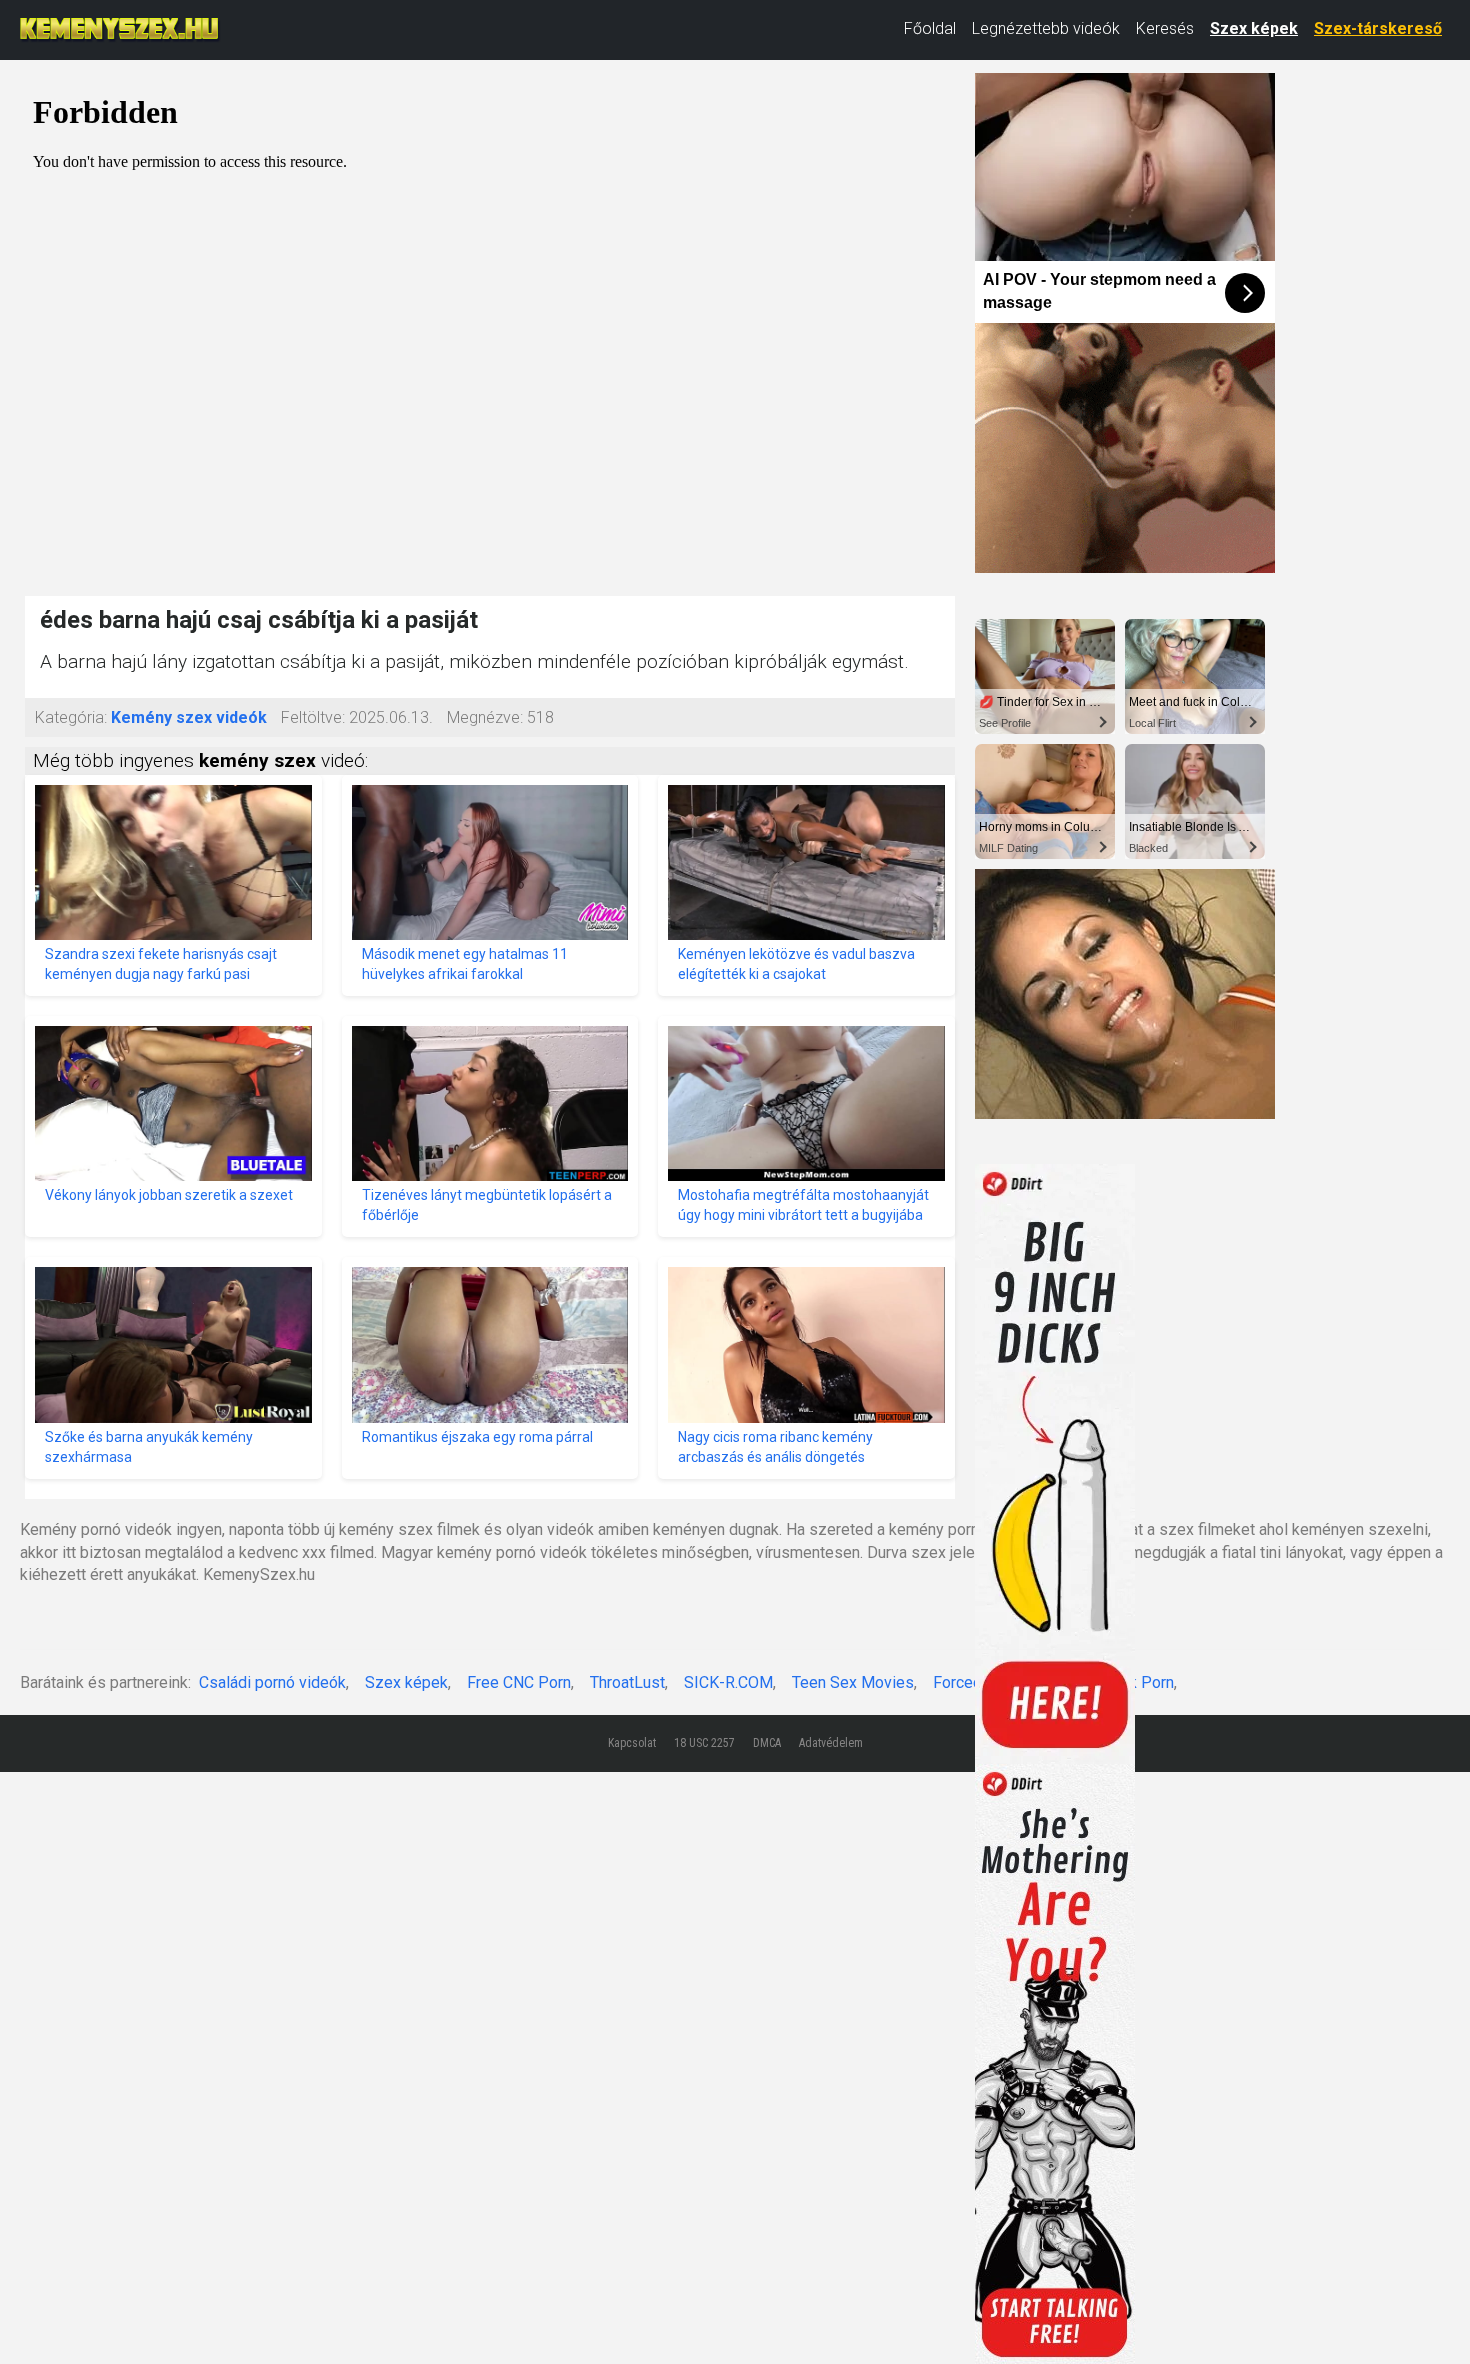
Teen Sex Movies (853, 1682)
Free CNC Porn (519, 1682)
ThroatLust (627, 1682)
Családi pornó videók (272, 1682)
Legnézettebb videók (1046, 28)
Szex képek (1254, 28)
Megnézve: (485, 717)
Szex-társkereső (1378, 28)
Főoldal (930, 28)
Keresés (1165, 28)
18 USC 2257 (704, 1743)
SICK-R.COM (728, 1682)
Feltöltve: (313, 717)
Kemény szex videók (189, 717)
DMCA (767, 1743)
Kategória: (71, 717)
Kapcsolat (632, 1743)
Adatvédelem (831, 1743)
